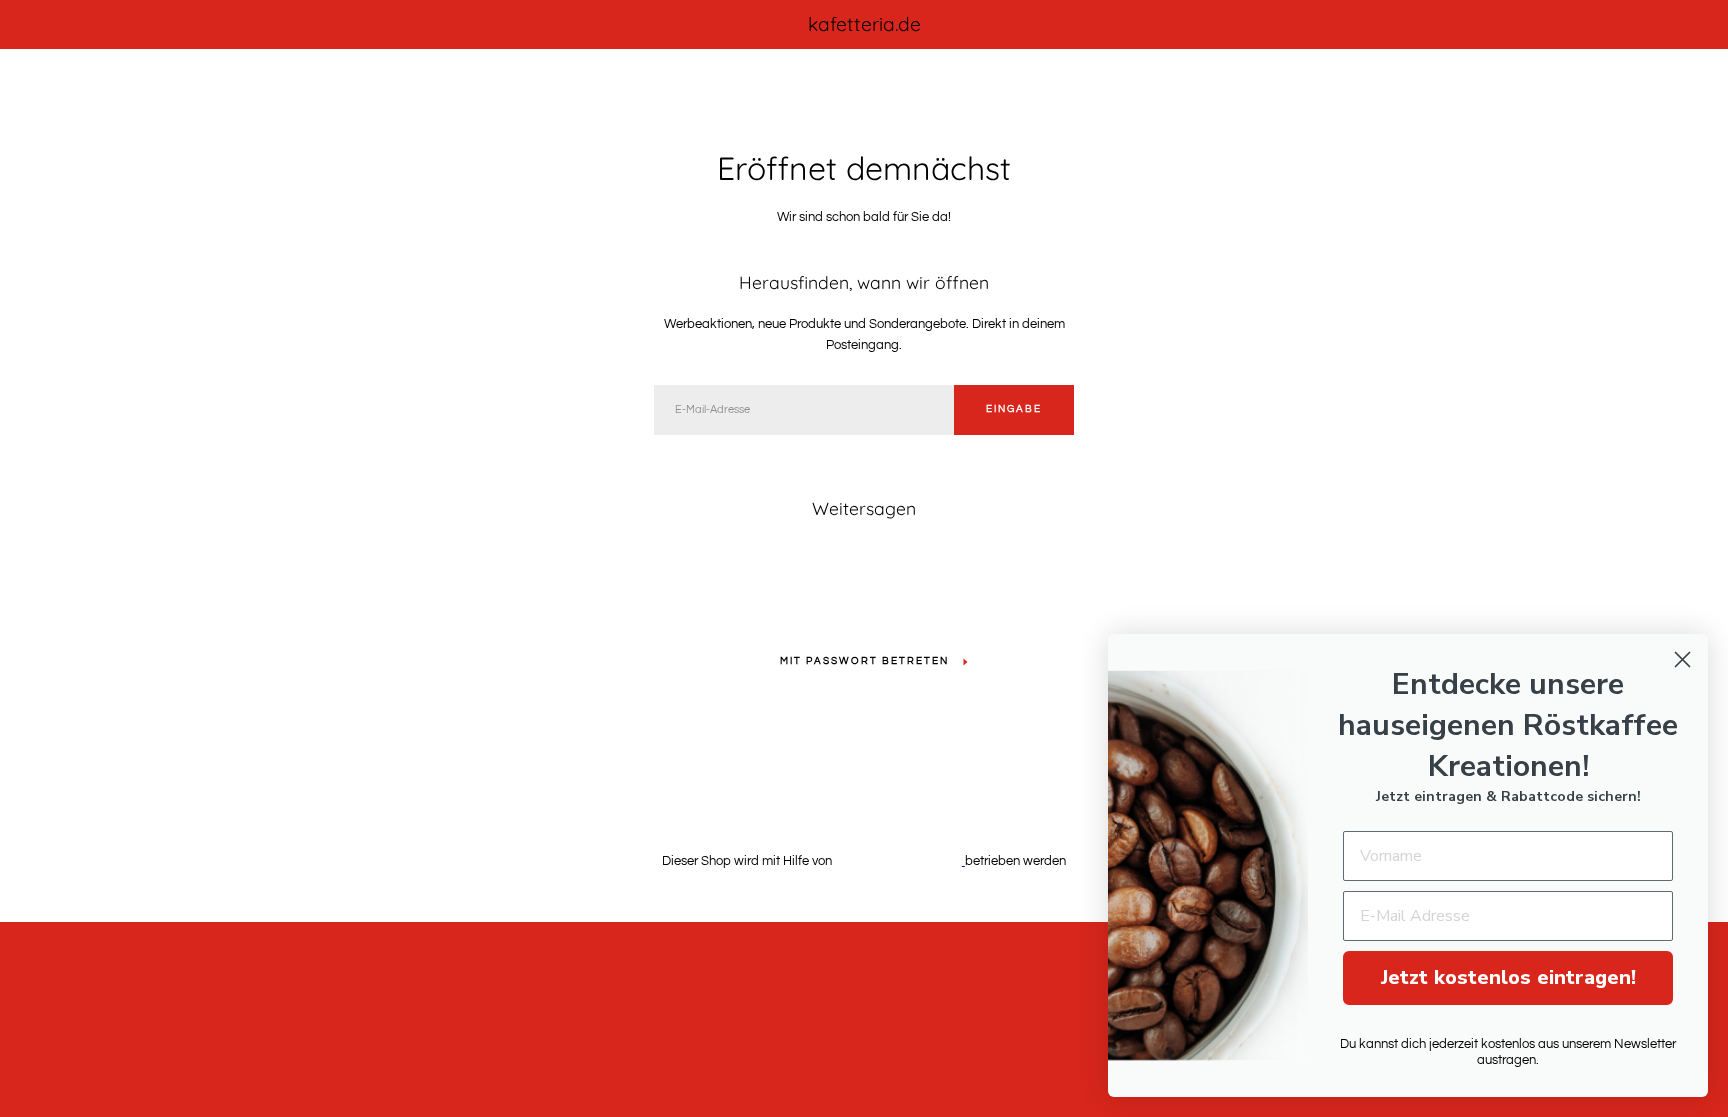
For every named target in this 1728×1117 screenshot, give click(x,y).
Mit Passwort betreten (864, 661)
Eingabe (1014, 409)
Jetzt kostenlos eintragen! (1508, 977)
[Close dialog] (1682, 659)
